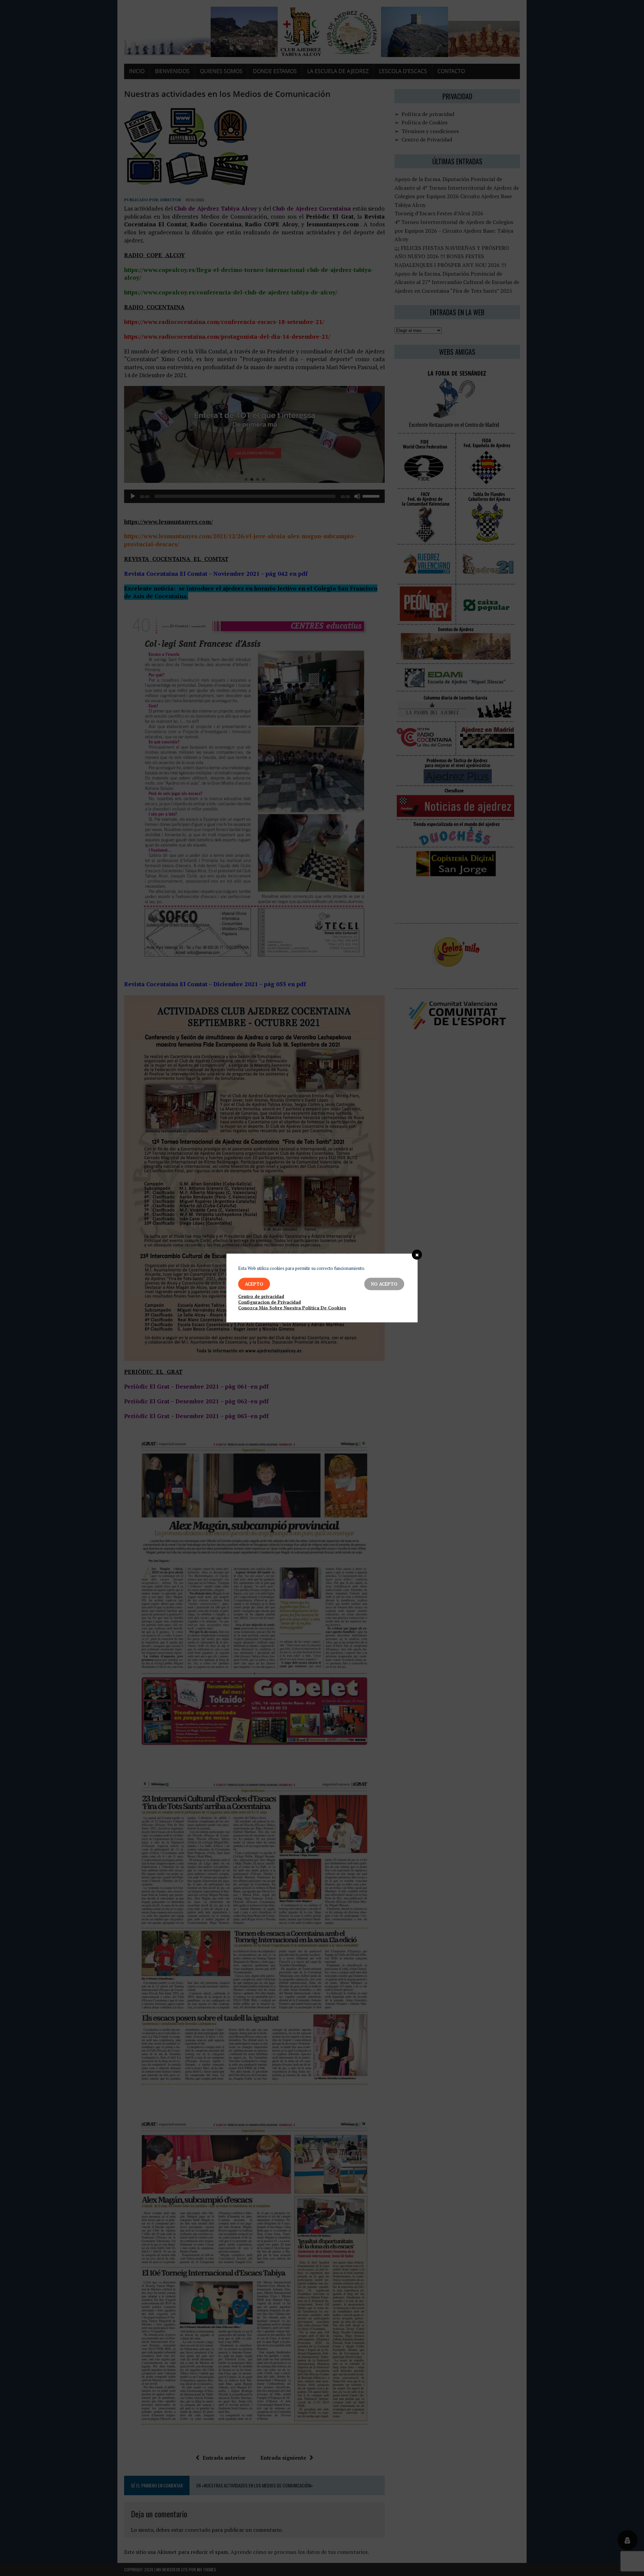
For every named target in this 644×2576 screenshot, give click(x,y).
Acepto (254, 1284)
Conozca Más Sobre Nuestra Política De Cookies (292, 1308)
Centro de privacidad (261, 1297)
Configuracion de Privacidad (270, 1302)
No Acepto (384, 1284)
